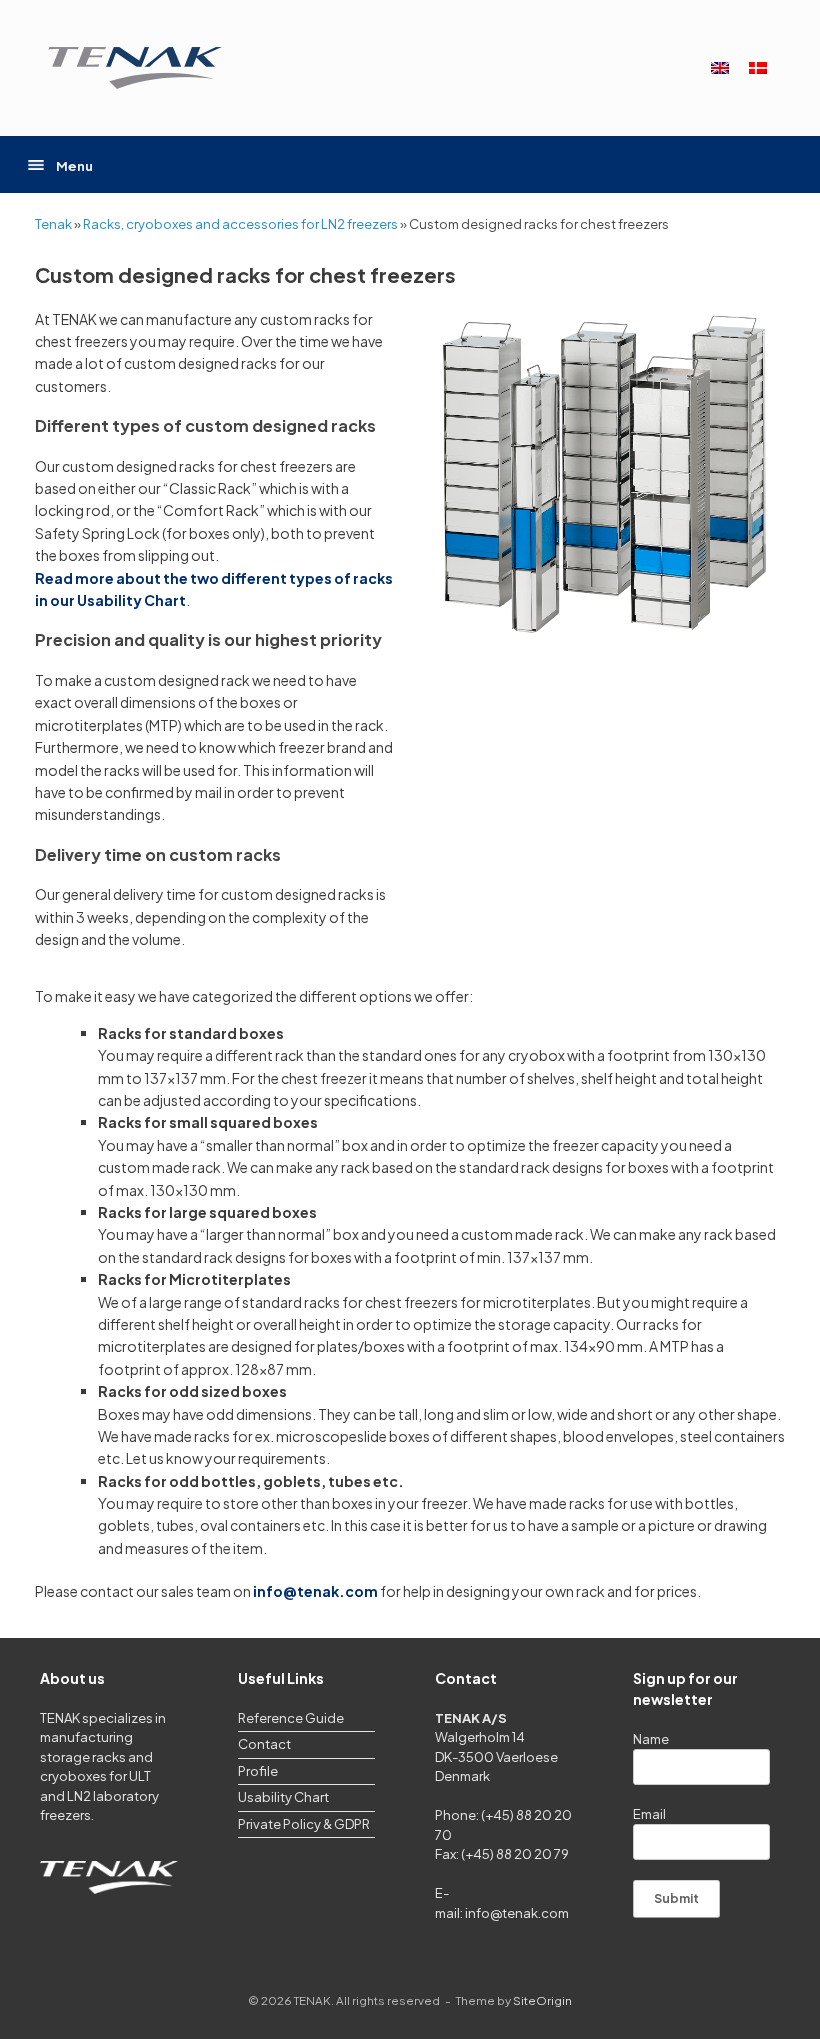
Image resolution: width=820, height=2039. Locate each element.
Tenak (53, 224)
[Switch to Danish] (758, 68)
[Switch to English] (720, 68)
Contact (264, 1744)
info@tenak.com (517, 1913)
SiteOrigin (542, 2000)
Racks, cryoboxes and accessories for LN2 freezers (240, 224)
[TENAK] (135, 68)
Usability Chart (283, 1797)
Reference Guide (291, 1718)
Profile (258, 1771)
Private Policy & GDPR (304, 1824)
